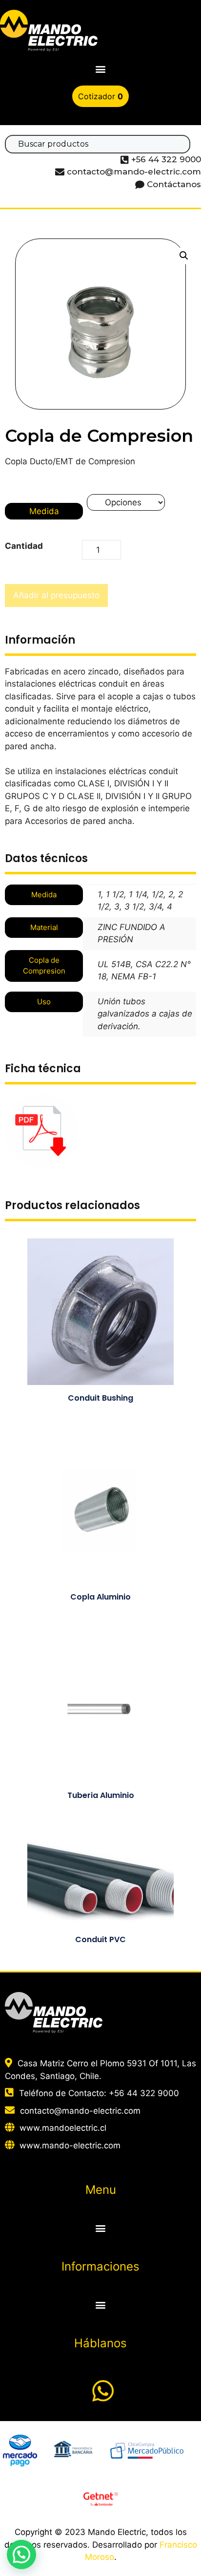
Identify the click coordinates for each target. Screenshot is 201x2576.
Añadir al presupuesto (56, 595)
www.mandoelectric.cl (63, 2128)
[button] (101, 69)
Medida (44, 511)
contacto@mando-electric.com (80, 2111)
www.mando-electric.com (70, 2145)
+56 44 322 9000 (144, 2093)
